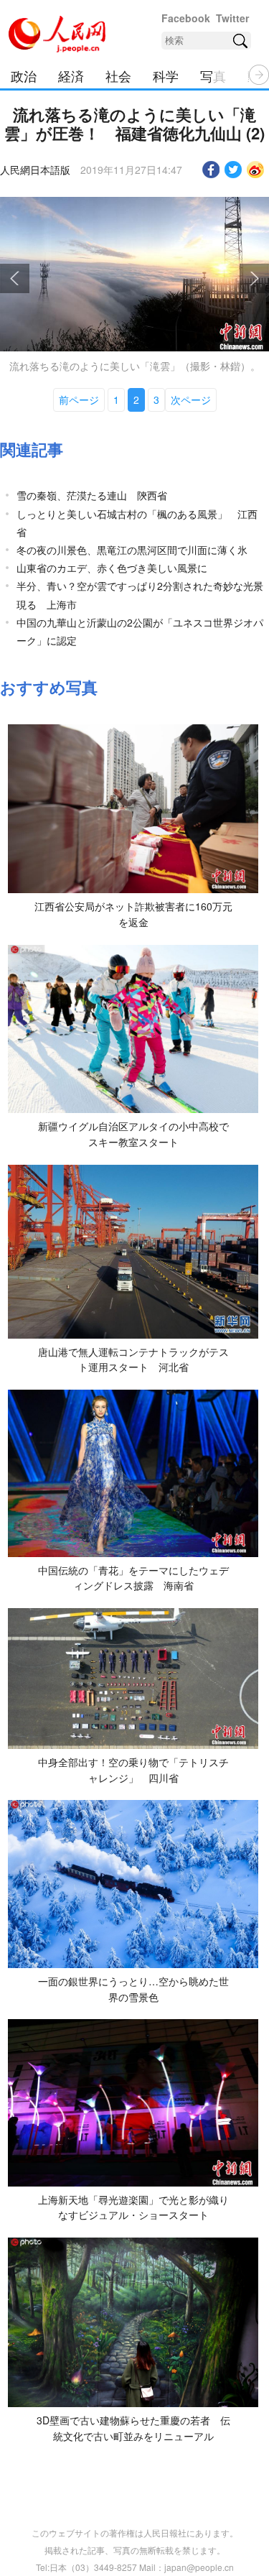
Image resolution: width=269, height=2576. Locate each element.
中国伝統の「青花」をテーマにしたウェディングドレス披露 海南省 (133, 1578)
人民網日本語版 (35, 170)
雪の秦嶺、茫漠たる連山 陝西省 (92, 495)
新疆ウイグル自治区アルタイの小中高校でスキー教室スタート (133, 1134)
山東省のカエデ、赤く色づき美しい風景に (112, 568)
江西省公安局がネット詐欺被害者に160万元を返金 (133, 914)
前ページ (79, 400)
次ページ (191, 400)
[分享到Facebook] (211, 170)
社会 (118, 75)
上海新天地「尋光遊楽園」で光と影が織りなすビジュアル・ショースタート (133, 2207)
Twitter (232, 18)
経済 (71, 75)
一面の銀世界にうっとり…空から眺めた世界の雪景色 (133, 1989)
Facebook (186, 18)
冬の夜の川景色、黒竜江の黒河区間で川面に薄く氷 (132, 550)
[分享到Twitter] (233, 170)
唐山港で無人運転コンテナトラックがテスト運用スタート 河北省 (133, 1359)
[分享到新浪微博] (256, 170)
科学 (166, 75)
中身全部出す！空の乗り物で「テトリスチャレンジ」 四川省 (133, 1770)
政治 (24, 75)
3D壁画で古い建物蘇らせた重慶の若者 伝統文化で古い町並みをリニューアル (133, 2428)
